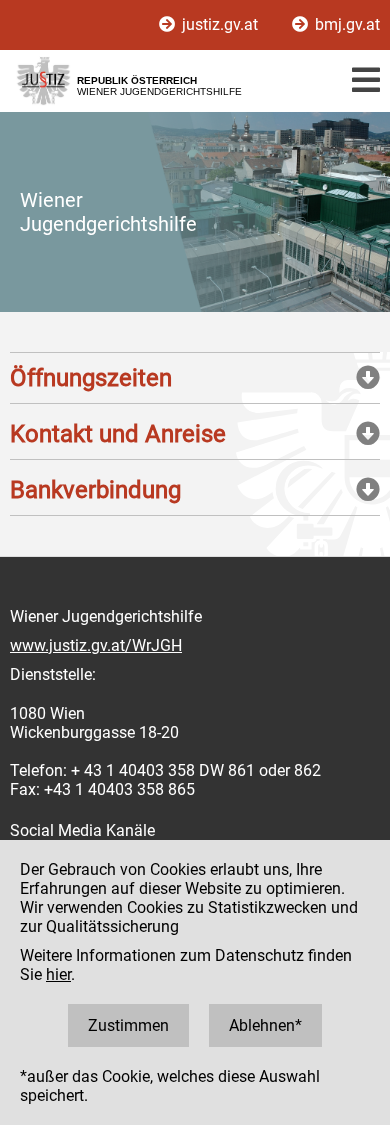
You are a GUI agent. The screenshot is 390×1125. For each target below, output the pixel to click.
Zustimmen (128, 1025)
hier (58, 974)
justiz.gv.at (220, 24)
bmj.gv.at (345, 24)
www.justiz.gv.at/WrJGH (96, 645)
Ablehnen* (265, 1025)
